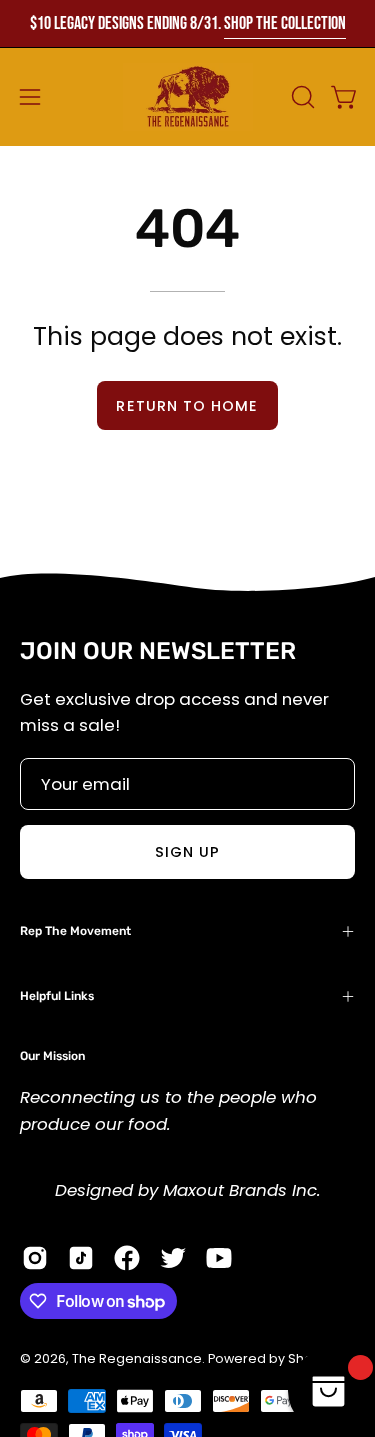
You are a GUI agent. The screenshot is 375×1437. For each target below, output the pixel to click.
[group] (187, 23)
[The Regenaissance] (188, 97)
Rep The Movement (75, 931)
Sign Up (188, 852)
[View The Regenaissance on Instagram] (35, 1258)
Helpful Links (57, 996)
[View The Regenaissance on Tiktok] (81, 1258)
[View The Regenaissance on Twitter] (173, 1258)
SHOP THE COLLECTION (285, 23)
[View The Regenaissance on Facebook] (127, 1258)
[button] (301, 97)
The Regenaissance (137, 1358)
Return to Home (187, 406)
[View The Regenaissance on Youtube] (219, 1258)
